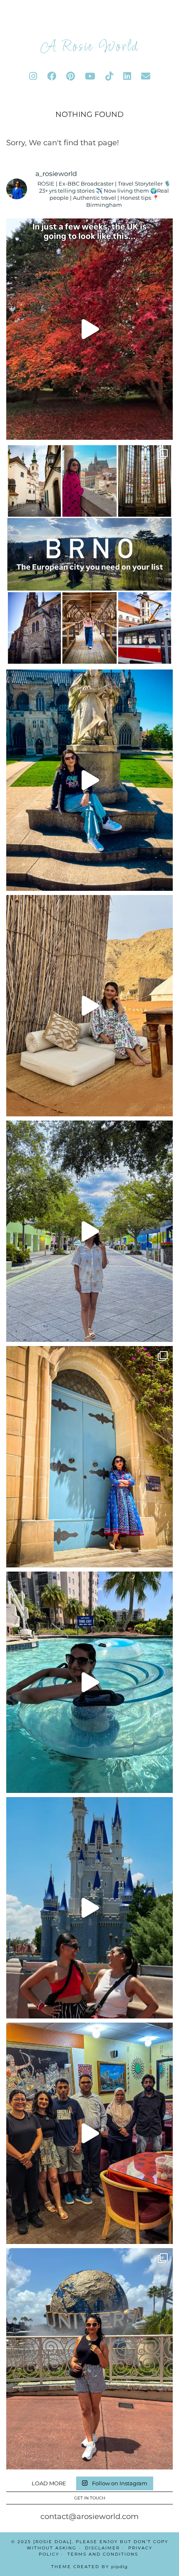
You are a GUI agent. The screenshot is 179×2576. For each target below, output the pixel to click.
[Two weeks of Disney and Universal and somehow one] (89, 1682)
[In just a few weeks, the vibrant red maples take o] (89, 329)
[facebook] (52, 76)
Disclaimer (102, 2548)
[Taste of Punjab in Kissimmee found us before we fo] (89, 2133)
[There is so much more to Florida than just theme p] (89, 1231)
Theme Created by (89, 2567)
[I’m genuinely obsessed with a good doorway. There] (89, 1457)
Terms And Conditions (103, 2554)
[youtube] (90, 76)
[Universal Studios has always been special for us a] (89, 2359)
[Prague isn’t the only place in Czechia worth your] (89, 555)
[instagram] (33, 76)
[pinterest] (71, 76)
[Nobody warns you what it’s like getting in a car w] (89, 1908)
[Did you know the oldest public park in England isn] (89, 780)
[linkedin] (127, 76)
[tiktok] (109, 76)
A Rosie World (89, 47)
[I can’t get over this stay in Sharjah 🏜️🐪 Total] (89, 1006)
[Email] (146, 76)
